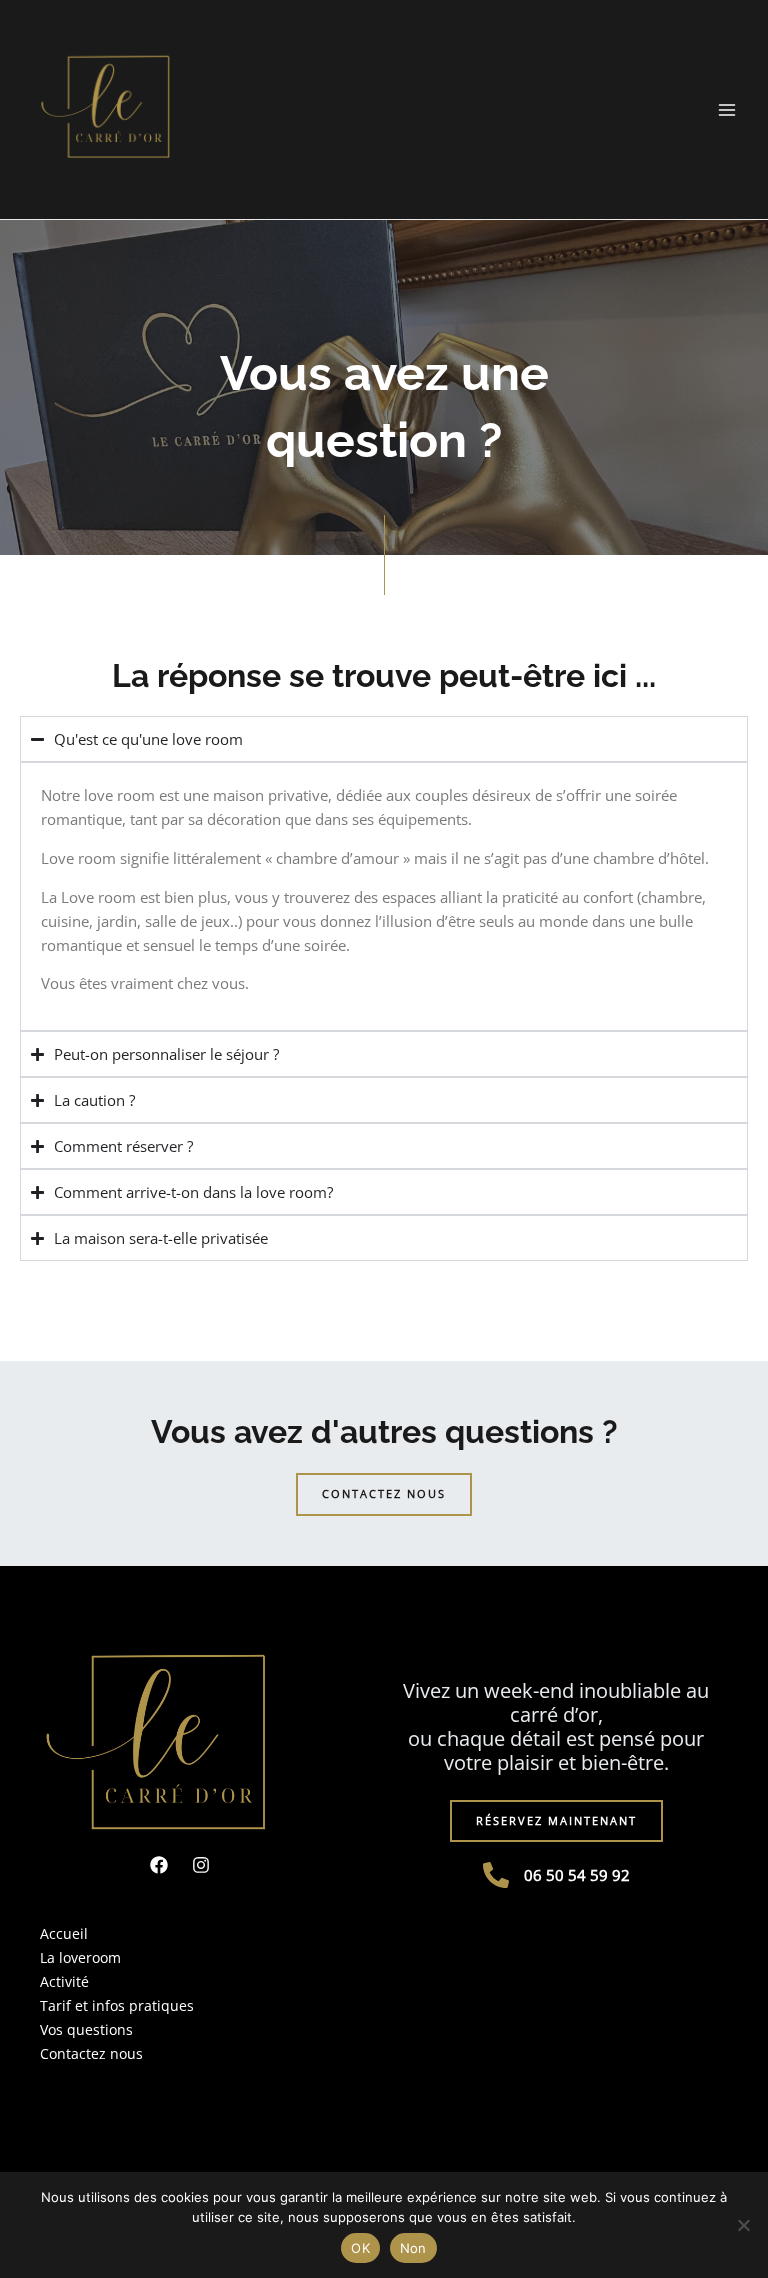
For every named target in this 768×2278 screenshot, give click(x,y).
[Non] (743, 2225)
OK (360, 2248)
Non (413, 2248)
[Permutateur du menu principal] (727, 110)
